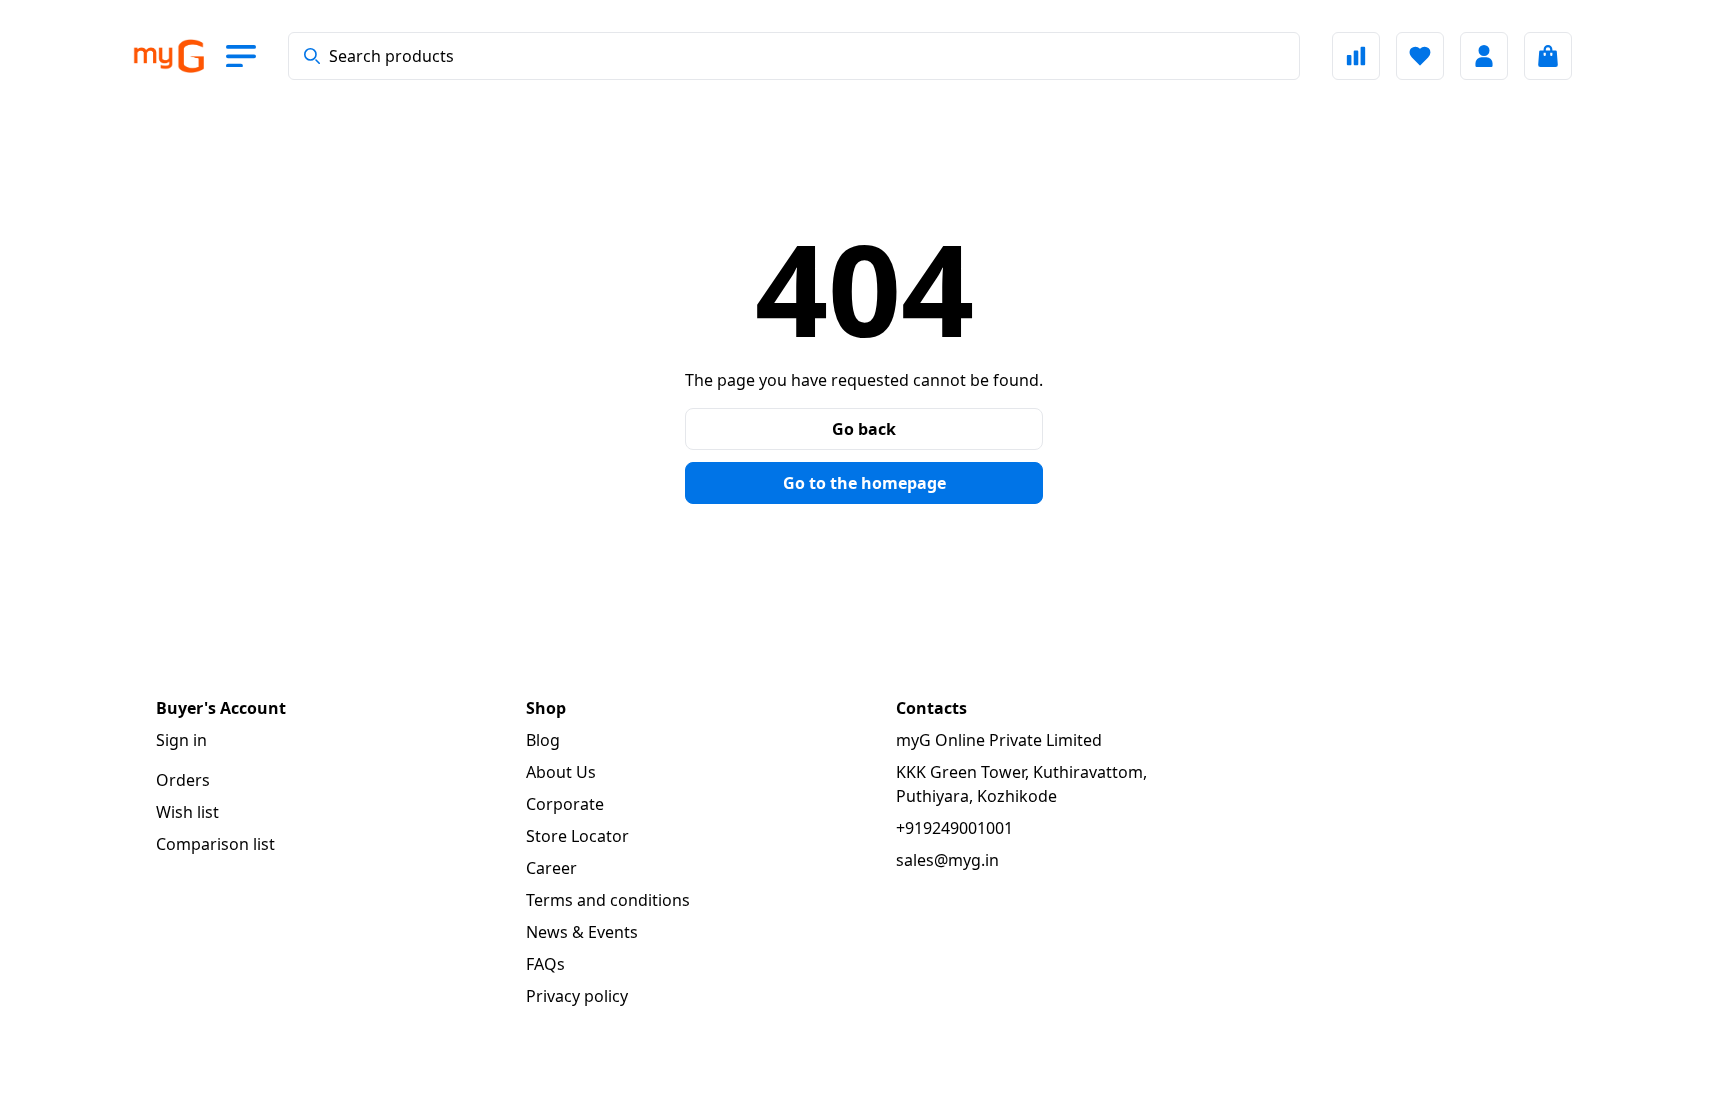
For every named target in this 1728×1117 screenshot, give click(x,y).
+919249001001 (954, 828)
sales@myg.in (947, 860)
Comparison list (215, 844)
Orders (183, 780)
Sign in (181, 740)
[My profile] (1484, 56)
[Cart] (1548, 56)
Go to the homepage (864, 483)
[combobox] (794, 56)
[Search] (312, 56)
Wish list (187, 812)
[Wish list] (1420, 56)
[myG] (168, 56)
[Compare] (1356, 56)
